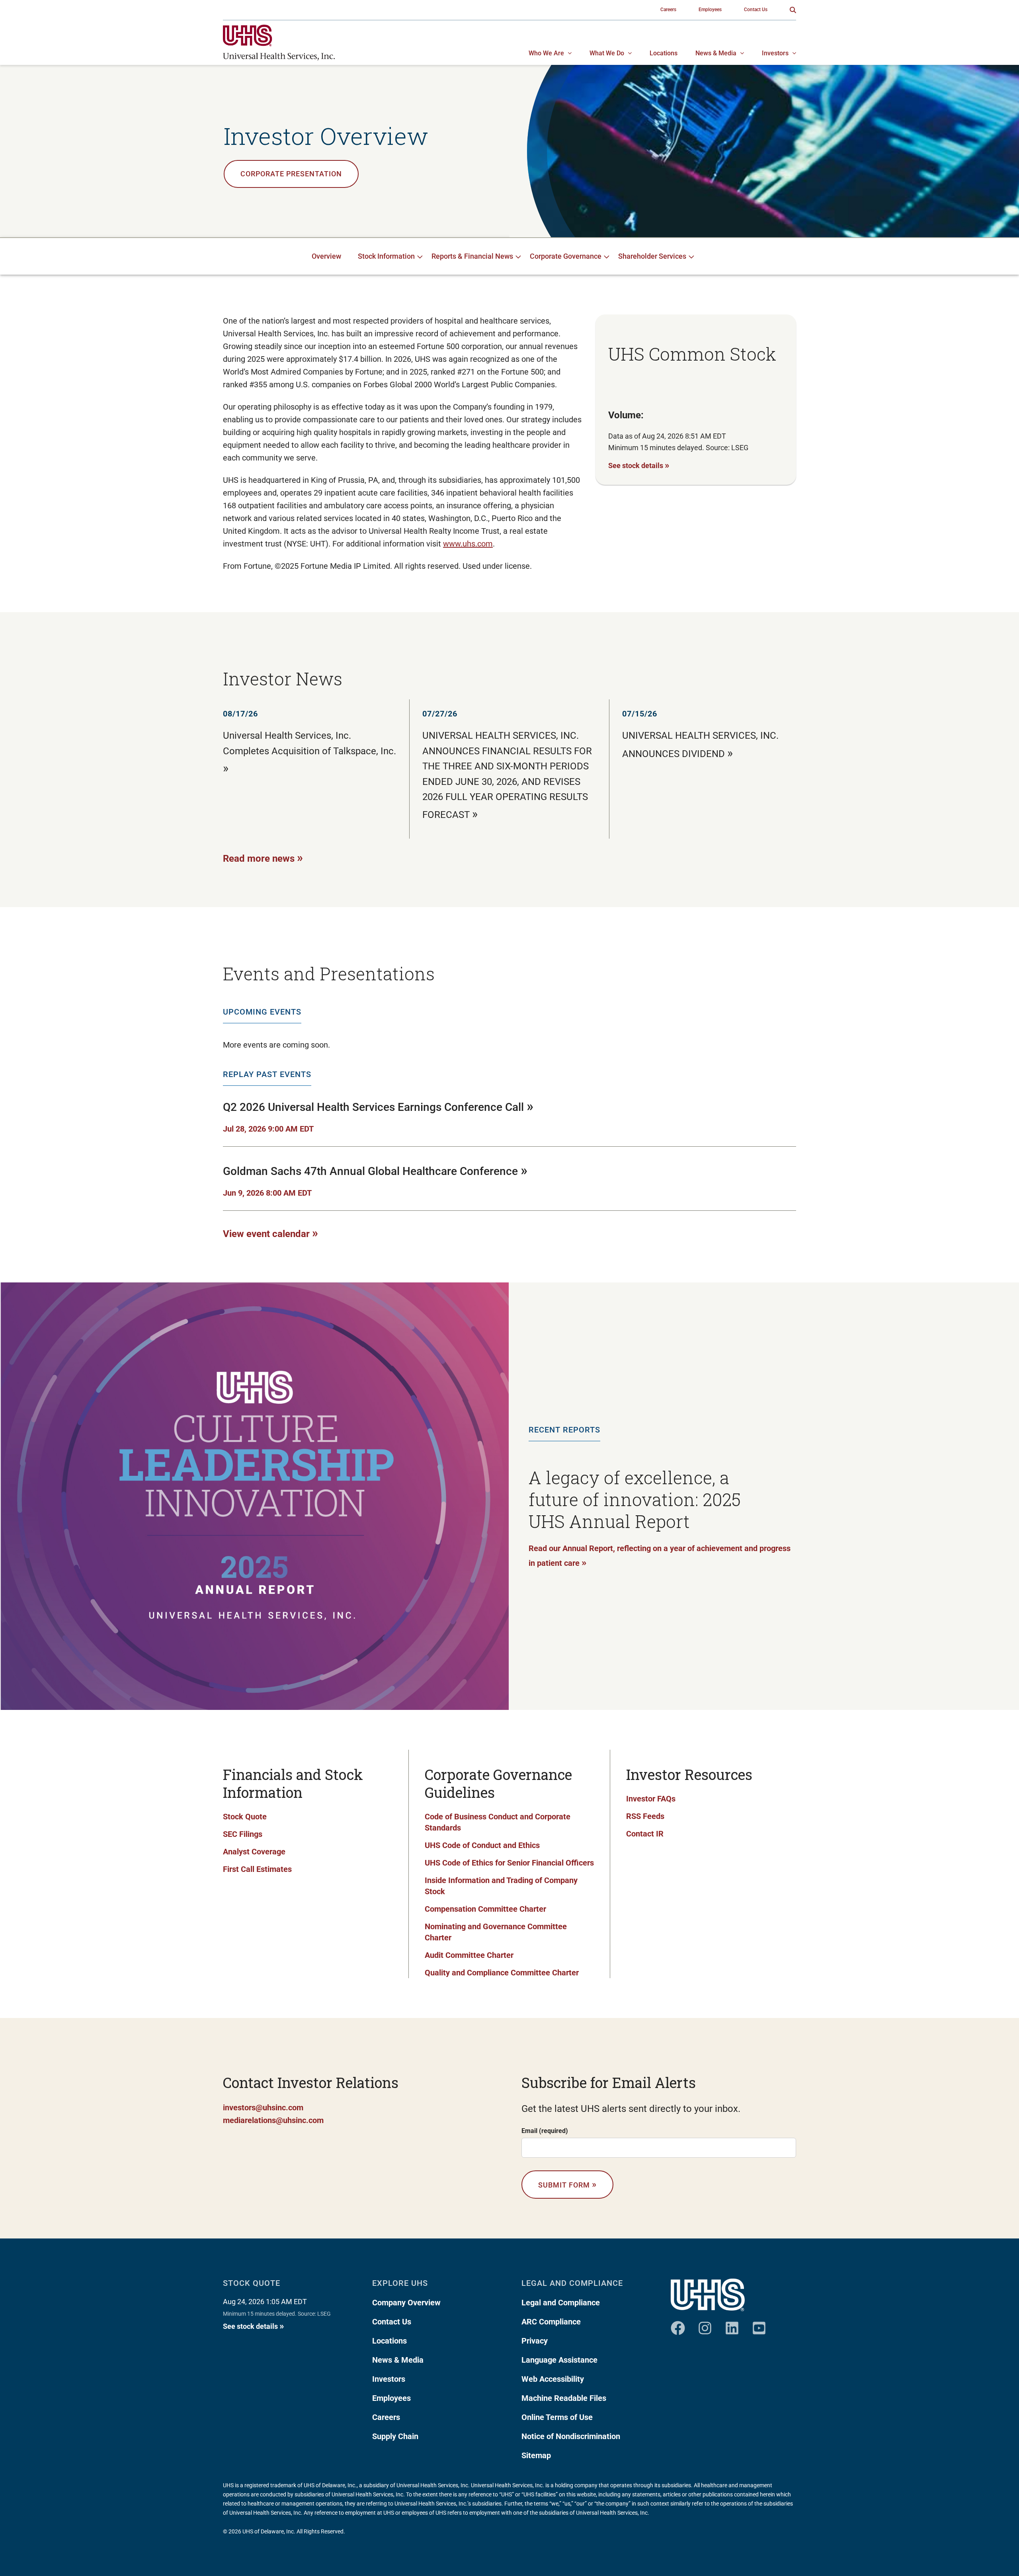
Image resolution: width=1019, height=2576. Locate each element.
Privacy (535, 2341)
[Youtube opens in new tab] (759, 2325)
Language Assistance (559, 2360)
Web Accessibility (553, 2379)
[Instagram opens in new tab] (705, 2325)
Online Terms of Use (557, 2417)
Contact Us (392, 2322)
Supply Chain (395, 2436)
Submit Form (567, 2184)
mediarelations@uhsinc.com (273, 2120)
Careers (386, 2417)
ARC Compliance (551, 2322)
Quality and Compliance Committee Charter (502, 1973)
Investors (389, 2379)
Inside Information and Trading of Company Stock (501, 1886)
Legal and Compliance (561, 2303)
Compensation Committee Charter (485, 1909)
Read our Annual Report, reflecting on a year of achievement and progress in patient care (660, 1556)
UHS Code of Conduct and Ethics (482, 1845)
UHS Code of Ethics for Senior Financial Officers (509, 1863)
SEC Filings (243, 1834)
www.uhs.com (468, 544)
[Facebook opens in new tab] (678, 2325)
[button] (793, 10)
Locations (389, 2341)
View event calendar (270, 1233)
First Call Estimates (257, 1869)
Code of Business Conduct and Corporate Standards (498, 1822)
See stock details (639, 465)
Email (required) (545, 2131)
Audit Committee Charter (469, 1955)
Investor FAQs (651, 1799)
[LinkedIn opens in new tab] (732, 2325)
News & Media (398, 2360)
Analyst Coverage (254, 1852)
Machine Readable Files (564, 2398)
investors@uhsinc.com (263, 2108)
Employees (391, 2398)
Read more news (263, 858)
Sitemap (536, 2455)
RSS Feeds (645, 1816)
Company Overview (406, 2303)
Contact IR (645, 1834)
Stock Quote (245, 1817)
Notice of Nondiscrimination (571, 2436)
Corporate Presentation (291, 174)
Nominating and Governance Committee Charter (496, 1932)
